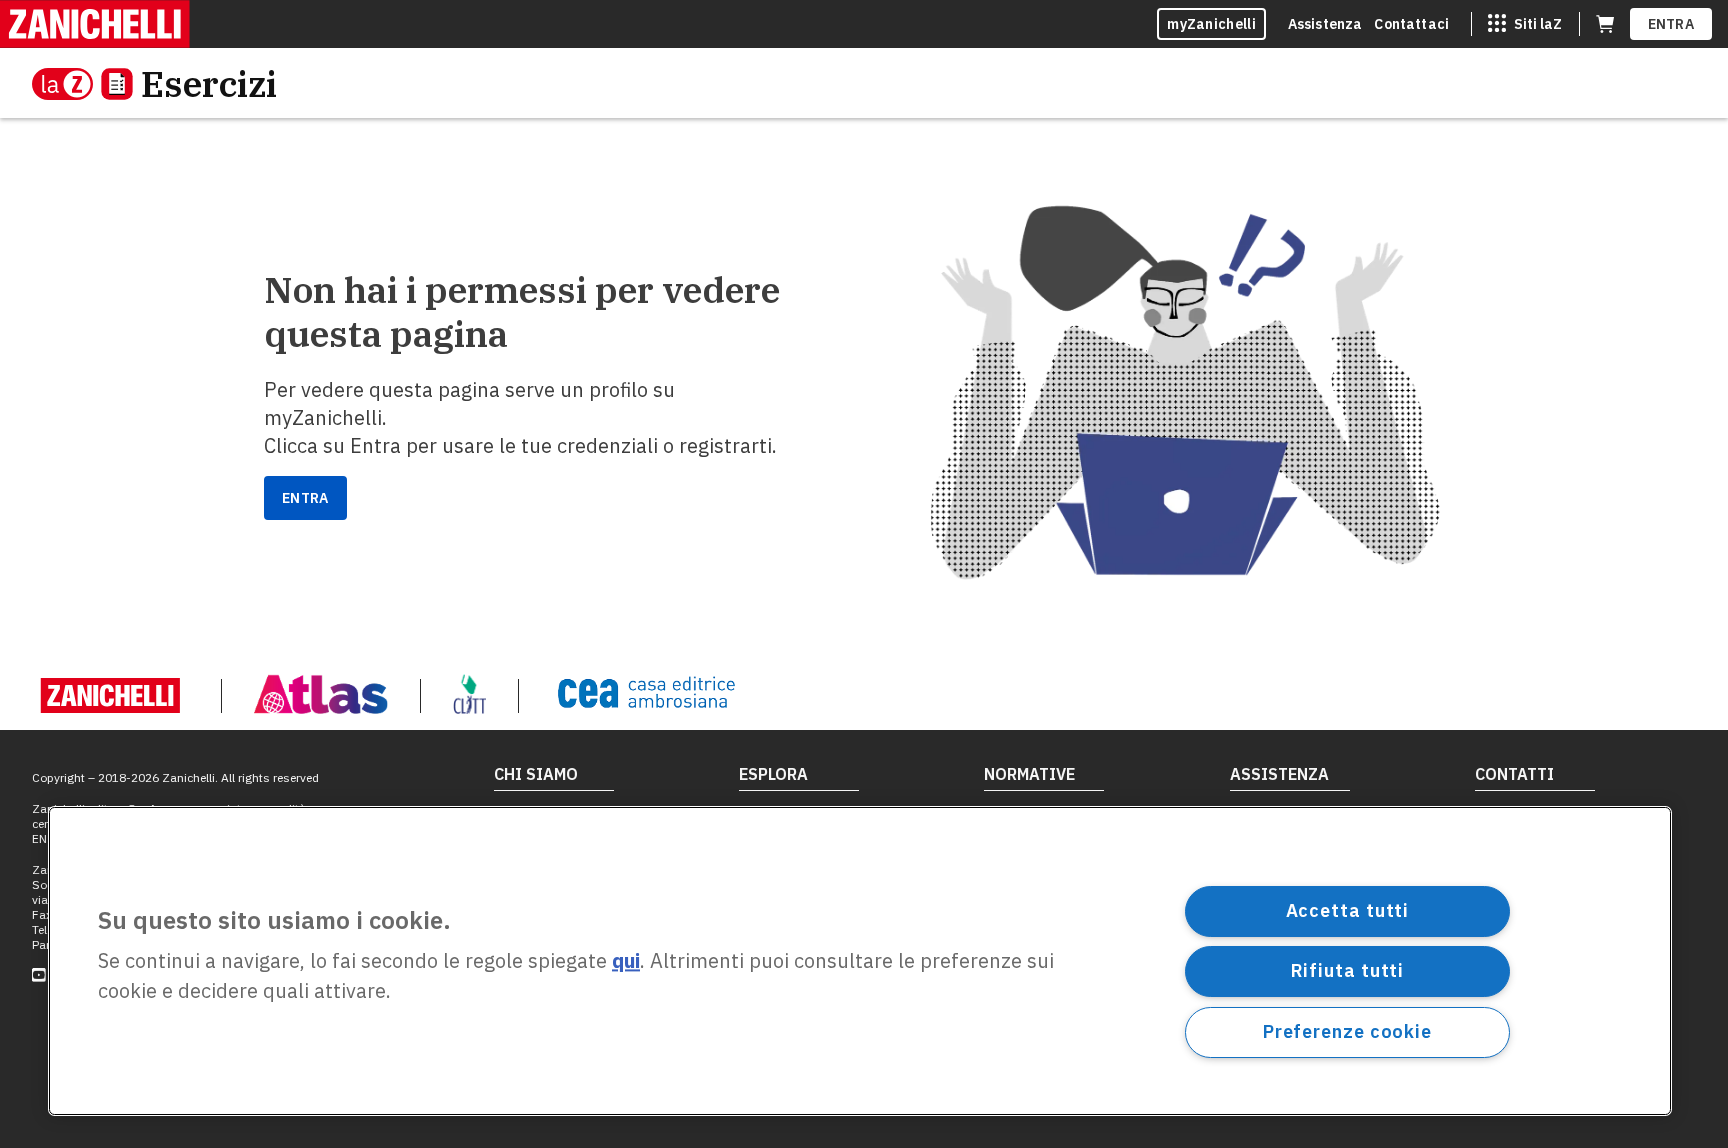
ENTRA (1671, 24)
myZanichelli (1211, 24)
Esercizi (209, 83)
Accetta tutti (1348, 910)
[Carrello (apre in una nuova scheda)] (1605, 24)
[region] (860, 961)
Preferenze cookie (1347, 1031)
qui (626, 961)
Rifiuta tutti (1348, 970)
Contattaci (1411, 24)
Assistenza (1325, 24)
